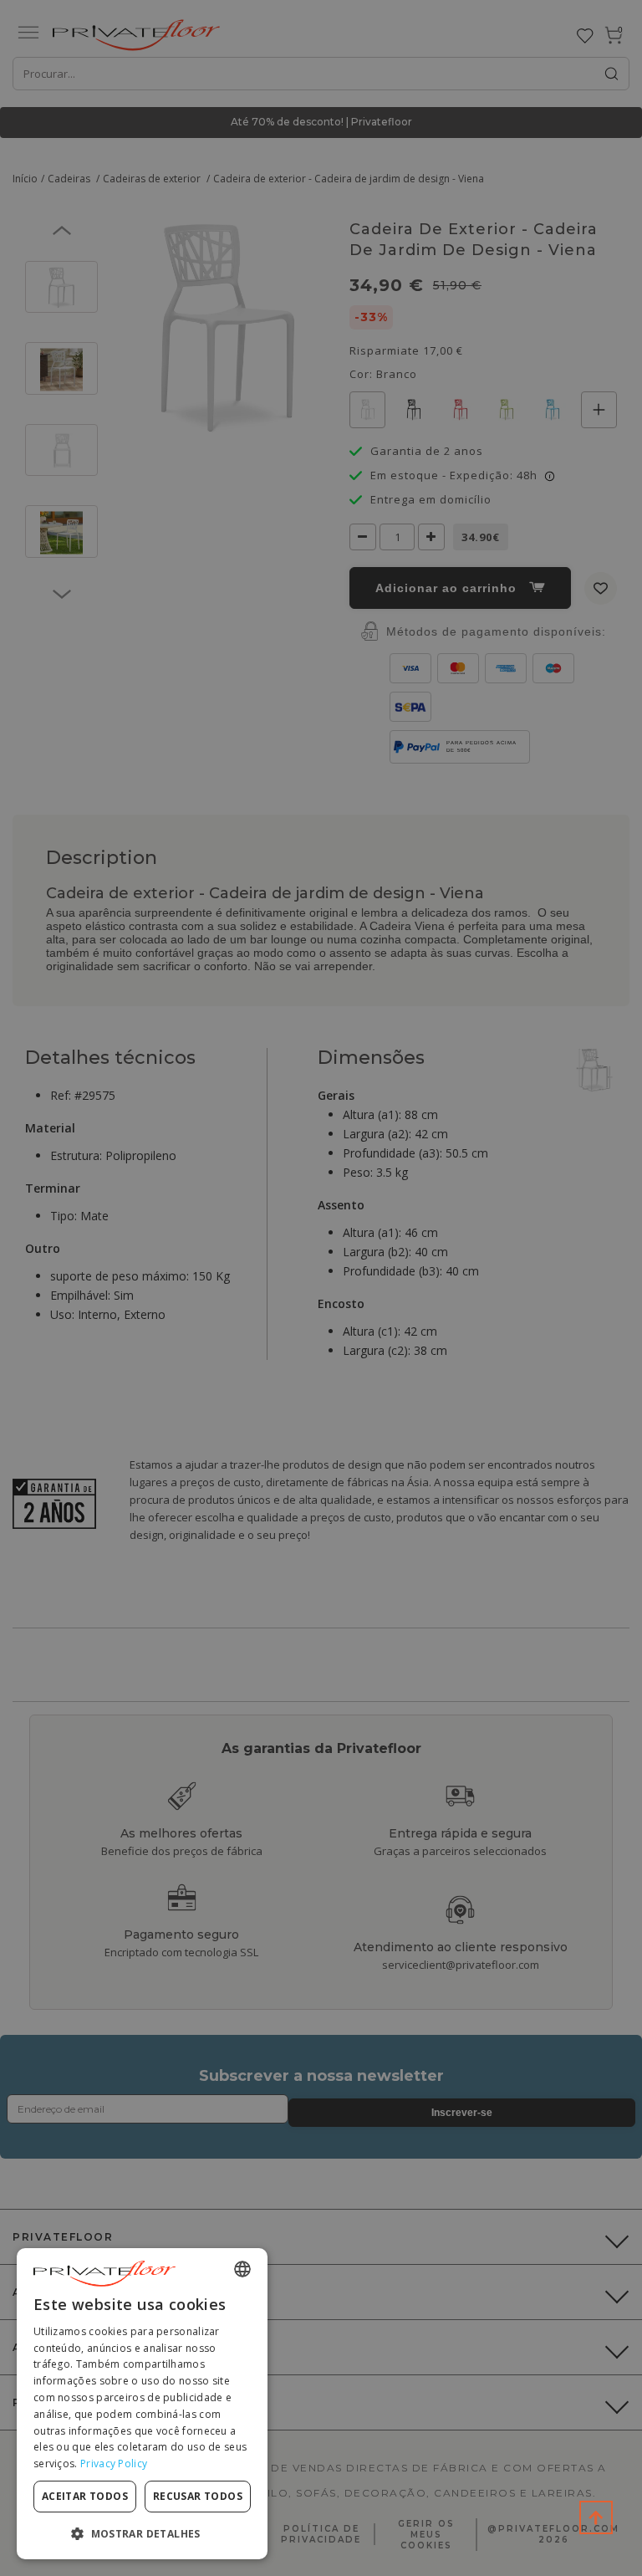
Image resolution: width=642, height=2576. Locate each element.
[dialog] (142, 2404)
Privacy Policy (114, 2464)
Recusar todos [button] (198, 2496)
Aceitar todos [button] (85, 2496)
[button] (142, 2533)
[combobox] (242, 2269)
